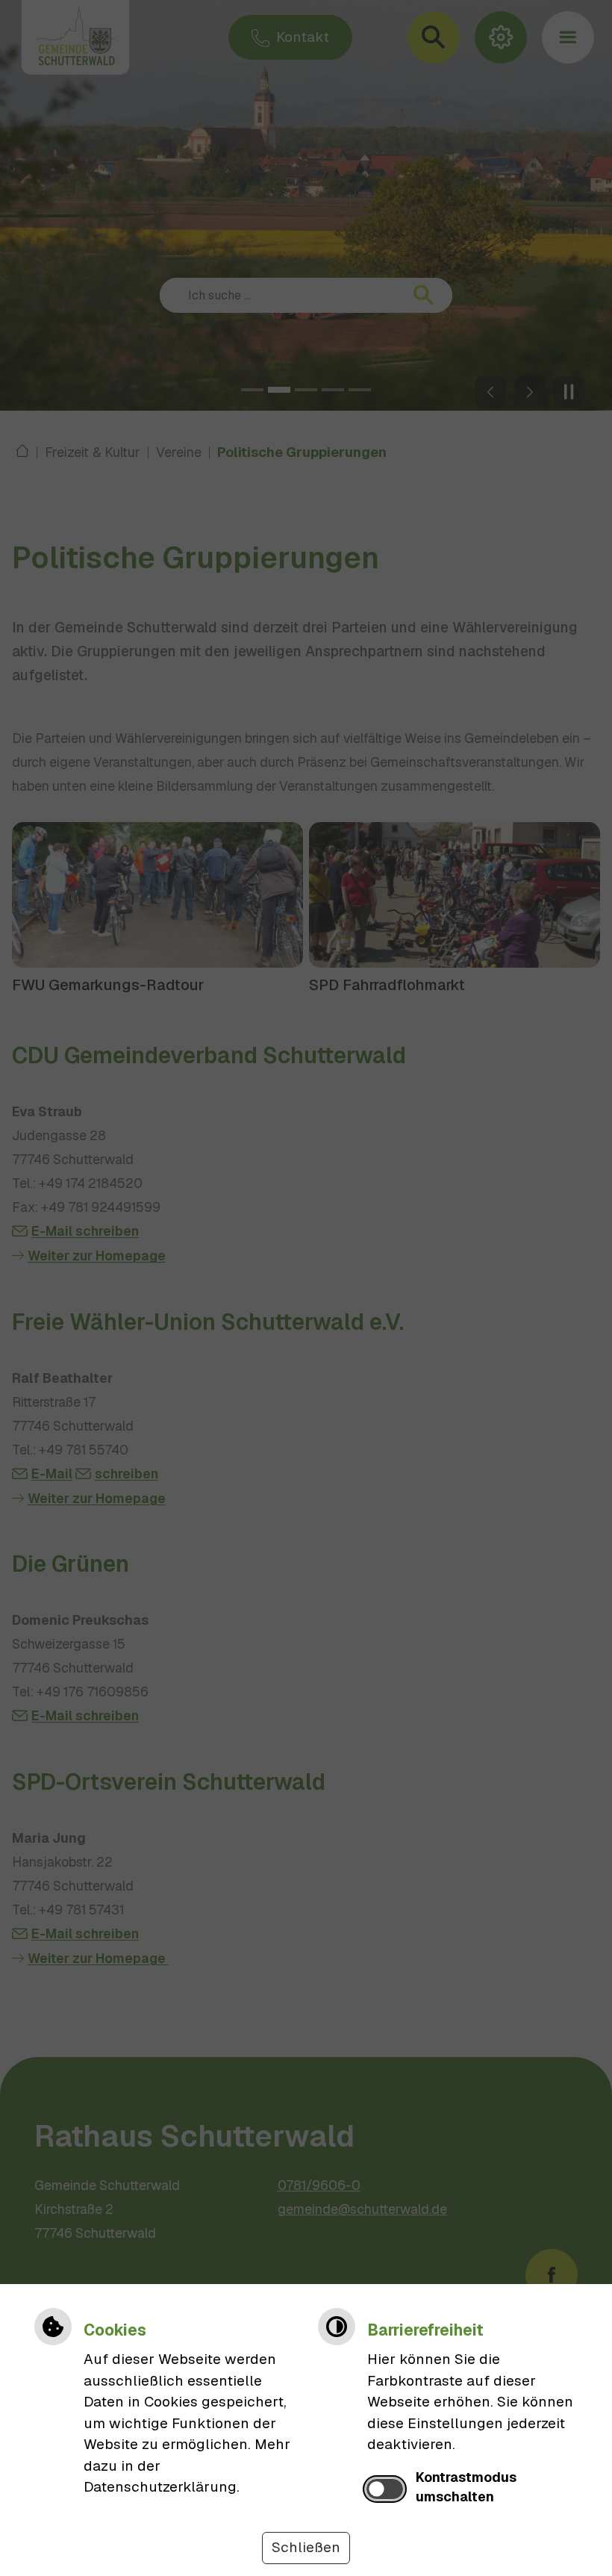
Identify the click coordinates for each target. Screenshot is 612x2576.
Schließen (306, 2547)
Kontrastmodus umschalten (466, 2487)
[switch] (385, 2489)
